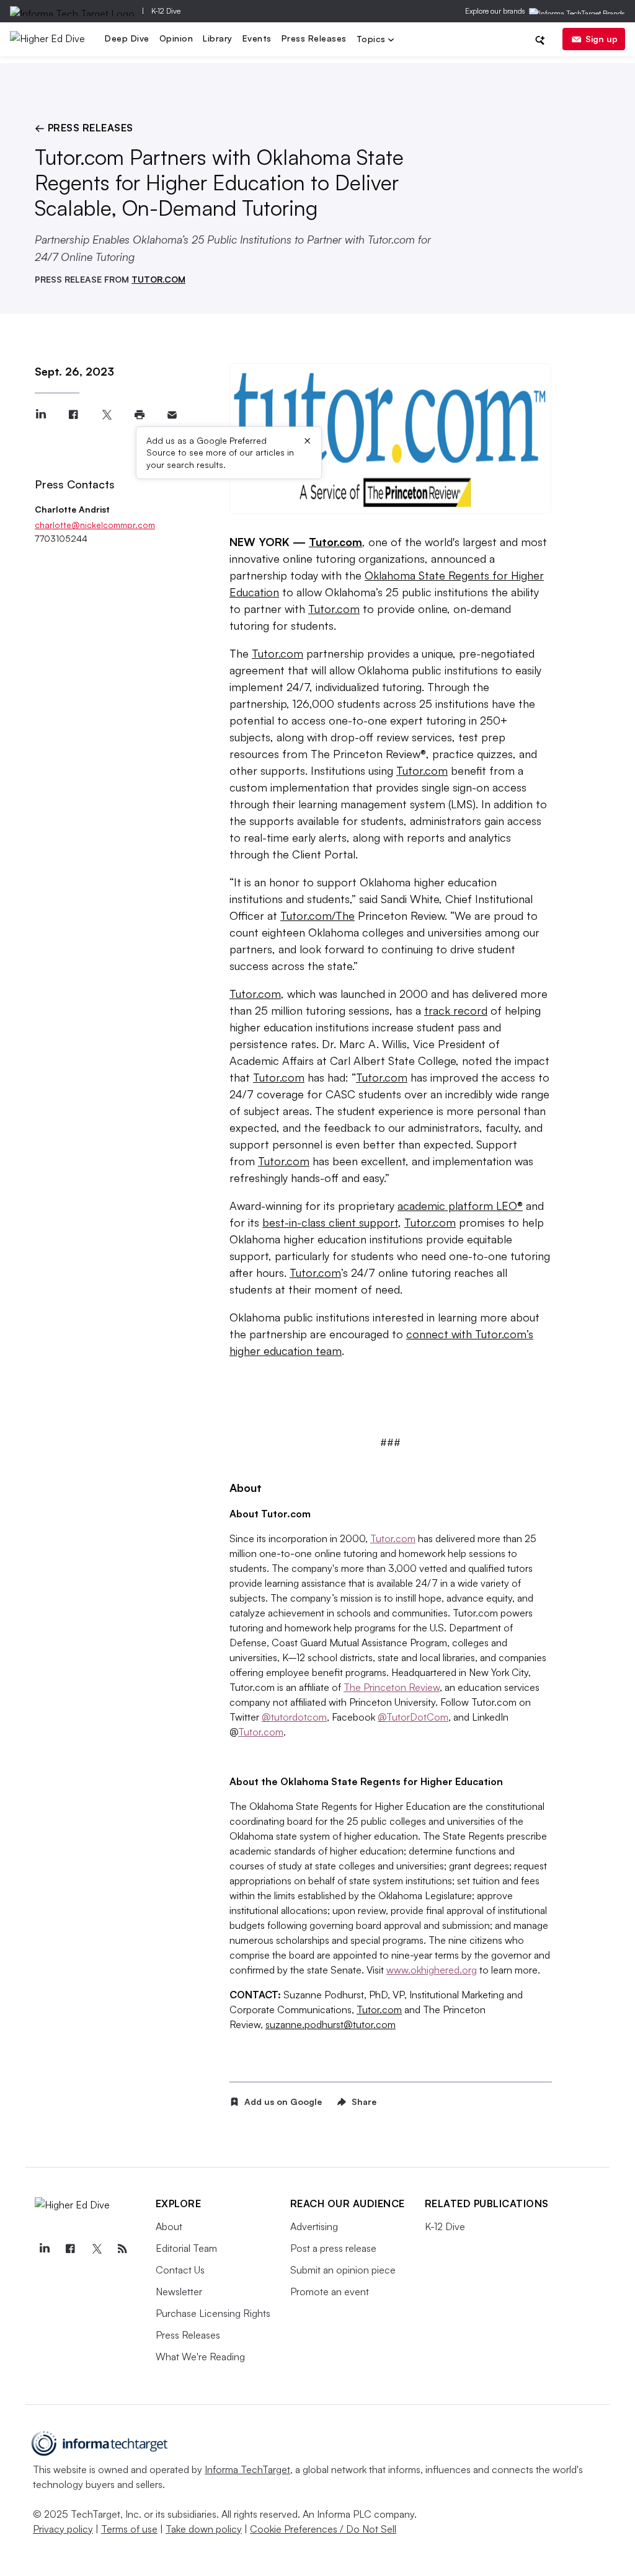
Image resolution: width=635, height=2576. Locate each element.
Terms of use (129, 2529)
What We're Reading (200, 2357)
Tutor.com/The (317, 915)
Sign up (602, 39)
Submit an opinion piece (343, 2270)
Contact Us (180, 2270)
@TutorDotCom (413, 1717)
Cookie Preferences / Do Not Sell (323, 2529)
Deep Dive (127, 38)
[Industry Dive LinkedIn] (45, 2249)
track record (456, 1010)
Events (257, 38)
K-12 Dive (166, 11)
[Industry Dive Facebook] (71, 2249)
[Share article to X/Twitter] (106, 415)
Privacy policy (63, 2529)
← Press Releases (84, 128)
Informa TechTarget (247, 2469)
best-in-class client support (330, 1222)
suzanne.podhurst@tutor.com (331, 2024)
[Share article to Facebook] (73, 415)
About (169, 2226)
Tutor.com (334, 609)
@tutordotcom (294, 1717)
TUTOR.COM (158, 279)
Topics (373, 40)
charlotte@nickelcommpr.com (95, 525)
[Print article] (139, 415)
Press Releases (314, 38)
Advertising (314, 2226)
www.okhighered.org (432, 1970)
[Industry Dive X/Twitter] (97, 2249)
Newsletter (179, 2291)
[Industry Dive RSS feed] (123, 2249)
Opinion (176, 38)
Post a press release (333, 2248)
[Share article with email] (172, 415)
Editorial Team (186, 2248)
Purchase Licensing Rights (213, 2313)
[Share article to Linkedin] (41, 415)
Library (218, 38)
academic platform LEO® (460, 1206)
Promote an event (330, 2291)
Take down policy (204, 2529)
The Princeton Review (392, 1687)
